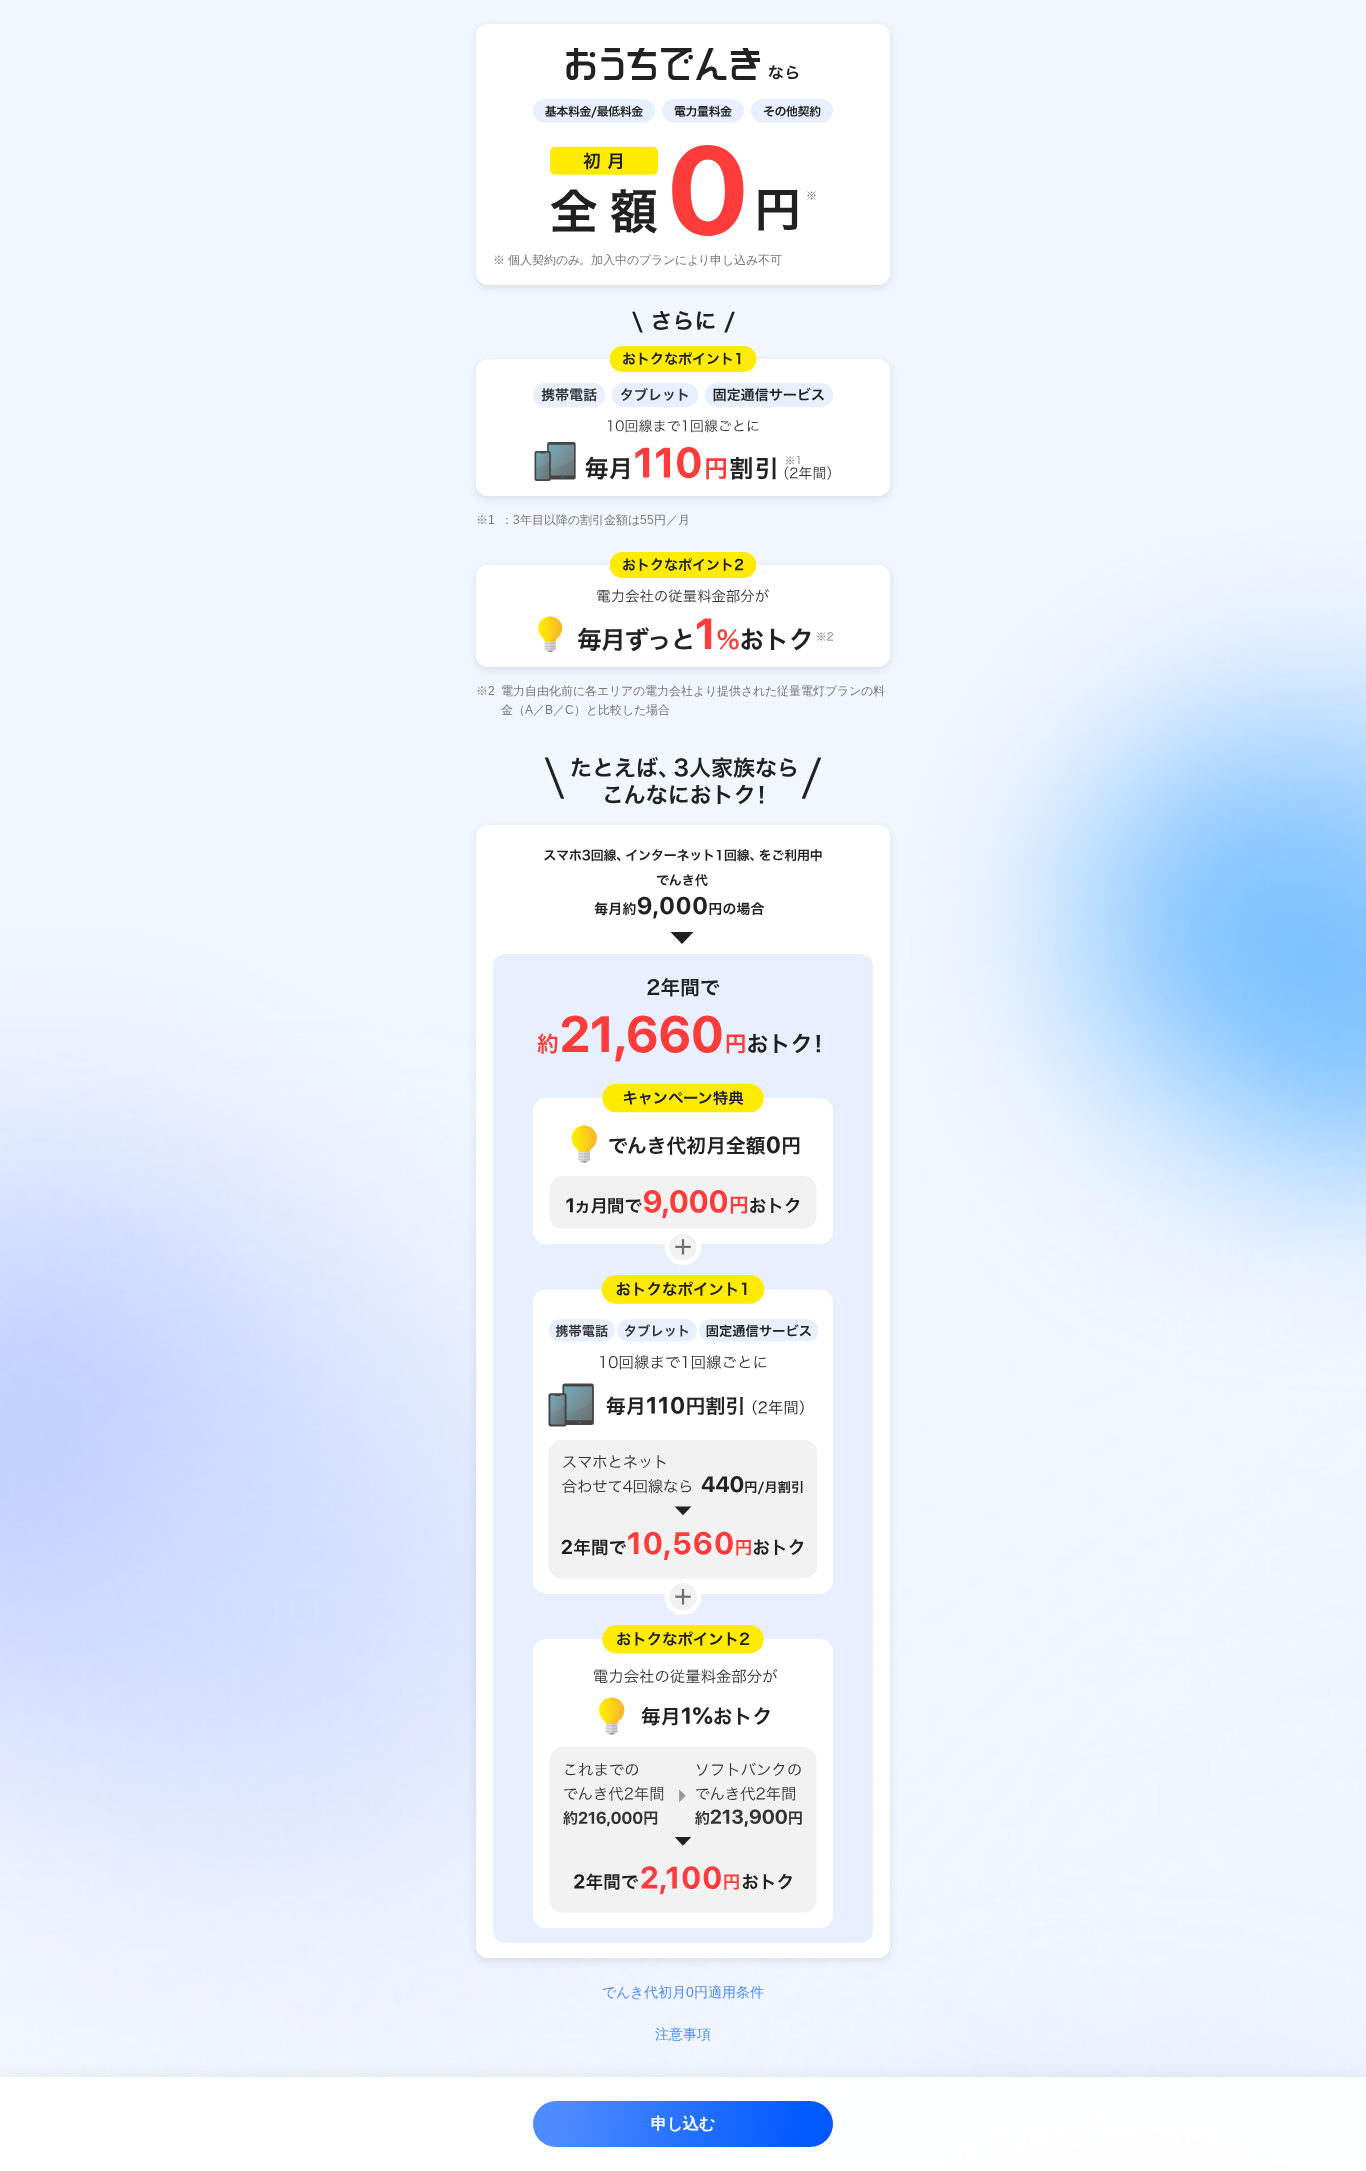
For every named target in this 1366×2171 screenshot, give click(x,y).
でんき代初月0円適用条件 (683, 1992)
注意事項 (683, 2034)
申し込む (683, 2123)
